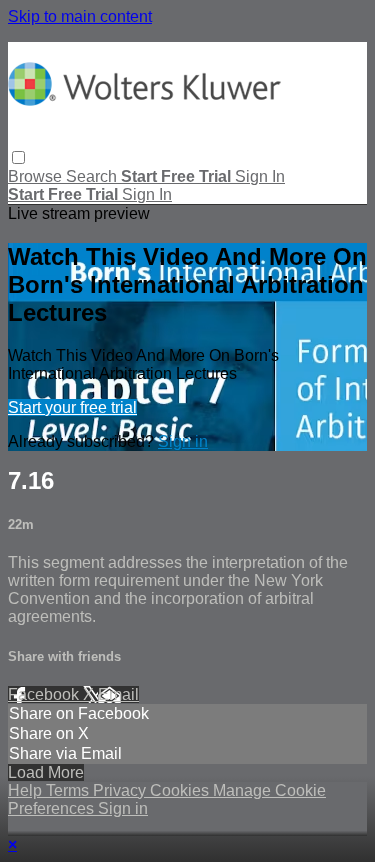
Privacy (121, 790)
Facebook (45, 694)
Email (118, 694)
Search (93, 176)
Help (27, 790)
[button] (18, 157)
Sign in (260, 176)
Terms (69, 790)
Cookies (181, 790)
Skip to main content (80, 16)
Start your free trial (72, 407)
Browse (37, 176)
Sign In (147, 194)
